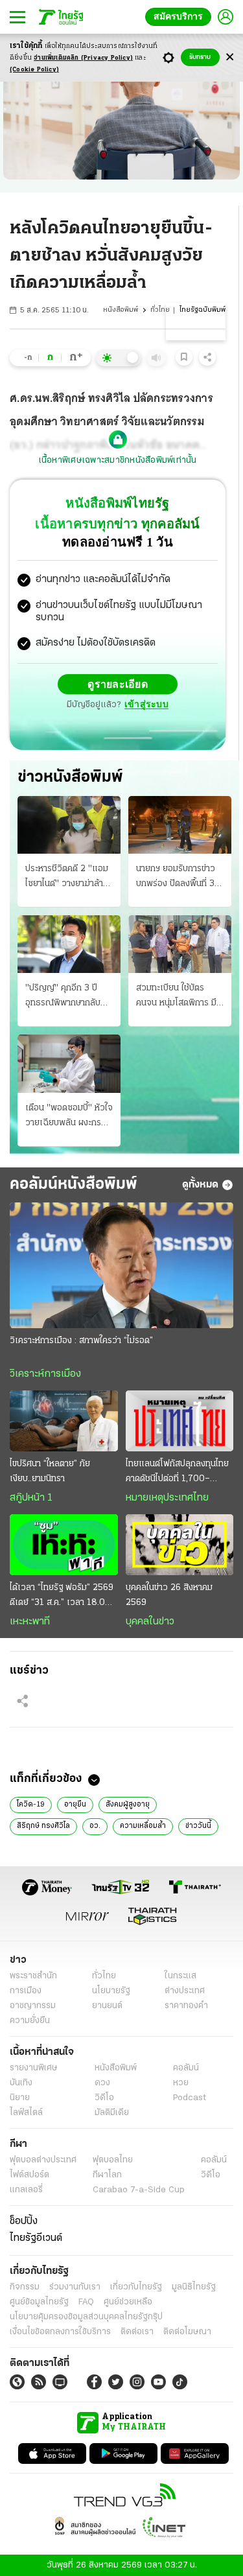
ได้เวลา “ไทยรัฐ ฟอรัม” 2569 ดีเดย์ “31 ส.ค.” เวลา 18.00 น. (62, 1596)
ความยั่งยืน (30, 2020)
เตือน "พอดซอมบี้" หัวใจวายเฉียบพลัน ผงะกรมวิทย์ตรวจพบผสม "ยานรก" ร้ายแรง (69, 1116)
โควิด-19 (31, 1804)
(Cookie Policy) (34, 70)
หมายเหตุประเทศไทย (167, 1497)
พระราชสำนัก (33, 1975)
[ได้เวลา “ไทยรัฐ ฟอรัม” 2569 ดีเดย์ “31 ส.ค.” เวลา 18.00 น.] (64, 1544)
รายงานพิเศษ (34, 2067)
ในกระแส (180, 1975)
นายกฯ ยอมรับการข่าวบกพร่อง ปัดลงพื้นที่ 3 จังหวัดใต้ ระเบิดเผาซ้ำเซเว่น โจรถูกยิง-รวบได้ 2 (179, 877)
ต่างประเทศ (185, 1990)
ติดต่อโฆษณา (187, 2331)
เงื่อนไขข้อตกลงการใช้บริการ (60, 2331)
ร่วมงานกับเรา (75, 2287)
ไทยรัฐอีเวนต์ (36, 2238)
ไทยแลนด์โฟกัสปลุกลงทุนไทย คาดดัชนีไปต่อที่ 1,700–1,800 (177, 1472)
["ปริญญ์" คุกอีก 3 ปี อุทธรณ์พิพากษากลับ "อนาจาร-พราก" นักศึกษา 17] (69, 943)
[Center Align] (230, 57)
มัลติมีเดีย (112, 2112)
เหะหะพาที (30, 1621)
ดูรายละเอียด (118, 684)
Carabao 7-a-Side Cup (139, 2189)
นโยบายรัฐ (111, 1990)
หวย (181, 2082)
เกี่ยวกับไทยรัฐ (136, 2287)
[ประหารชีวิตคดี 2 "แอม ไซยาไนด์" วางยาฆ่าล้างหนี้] (69, 824)
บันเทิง (21, 2082)
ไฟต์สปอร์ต (29, 2174)
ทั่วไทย (160, 310)
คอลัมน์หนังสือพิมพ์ (74, 1184)
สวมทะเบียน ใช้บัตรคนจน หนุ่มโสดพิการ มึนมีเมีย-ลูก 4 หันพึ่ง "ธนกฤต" (180, 996)
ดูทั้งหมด (200, 1184)
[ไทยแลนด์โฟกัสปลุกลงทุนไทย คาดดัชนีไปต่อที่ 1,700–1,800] (180, 1420)
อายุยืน (75, 1804)
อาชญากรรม (33, 2005)
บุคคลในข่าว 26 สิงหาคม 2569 (169, 1595)
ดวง (102, 2082)
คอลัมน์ (186, 2067)
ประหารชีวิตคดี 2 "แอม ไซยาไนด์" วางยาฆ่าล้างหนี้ (67, 877)
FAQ (86, 2301)
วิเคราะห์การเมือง (45, 1374)
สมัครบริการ (181, 17)
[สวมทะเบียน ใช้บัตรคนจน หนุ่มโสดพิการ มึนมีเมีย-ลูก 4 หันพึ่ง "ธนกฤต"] (180, 943)
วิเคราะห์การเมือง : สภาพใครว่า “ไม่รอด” (81, 1340)
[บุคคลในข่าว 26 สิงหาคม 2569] (180, 1544)
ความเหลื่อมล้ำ (143, 1825)
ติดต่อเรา (137, 2331)
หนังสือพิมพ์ (121, 310)
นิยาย (20, 2097)
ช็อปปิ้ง (24, 2221)
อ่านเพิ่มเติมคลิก (83, 58)
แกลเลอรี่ (26, 2189)
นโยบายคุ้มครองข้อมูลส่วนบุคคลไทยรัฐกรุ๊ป (86, 2316)
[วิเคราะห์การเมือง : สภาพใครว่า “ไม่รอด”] (121, 1265)
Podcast (190, 2097)
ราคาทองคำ (186, 2005)
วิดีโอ (104, 2097)
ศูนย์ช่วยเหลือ (128, 2301)
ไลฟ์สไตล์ (26, 2112)
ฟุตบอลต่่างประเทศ (43, 2160)
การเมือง (26, 1990)
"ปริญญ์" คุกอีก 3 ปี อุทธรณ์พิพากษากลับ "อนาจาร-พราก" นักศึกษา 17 (63, 996)
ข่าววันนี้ (198, 1825)
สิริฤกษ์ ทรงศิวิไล (43, 1825)
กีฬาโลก (107, 2174)
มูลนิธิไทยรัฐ (194, 2287)
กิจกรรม (25, 2287)
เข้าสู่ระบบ (146, 704)
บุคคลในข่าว (150, 1621)
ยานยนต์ (107, 2005)
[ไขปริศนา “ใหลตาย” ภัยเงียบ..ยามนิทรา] (64, 1420)
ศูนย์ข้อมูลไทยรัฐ (39, 2301)
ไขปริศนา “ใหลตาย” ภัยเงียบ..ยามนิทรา (50, 1471)
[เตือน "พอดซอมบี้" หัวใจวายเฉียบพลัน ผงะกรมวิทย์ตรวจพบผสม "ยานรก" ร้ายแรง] (69, 1063)
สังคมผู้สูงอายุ (128, 1804)
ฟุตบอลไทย (113, 2160)
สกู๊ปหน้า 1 (31, 1497)
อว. (95, 1825)
